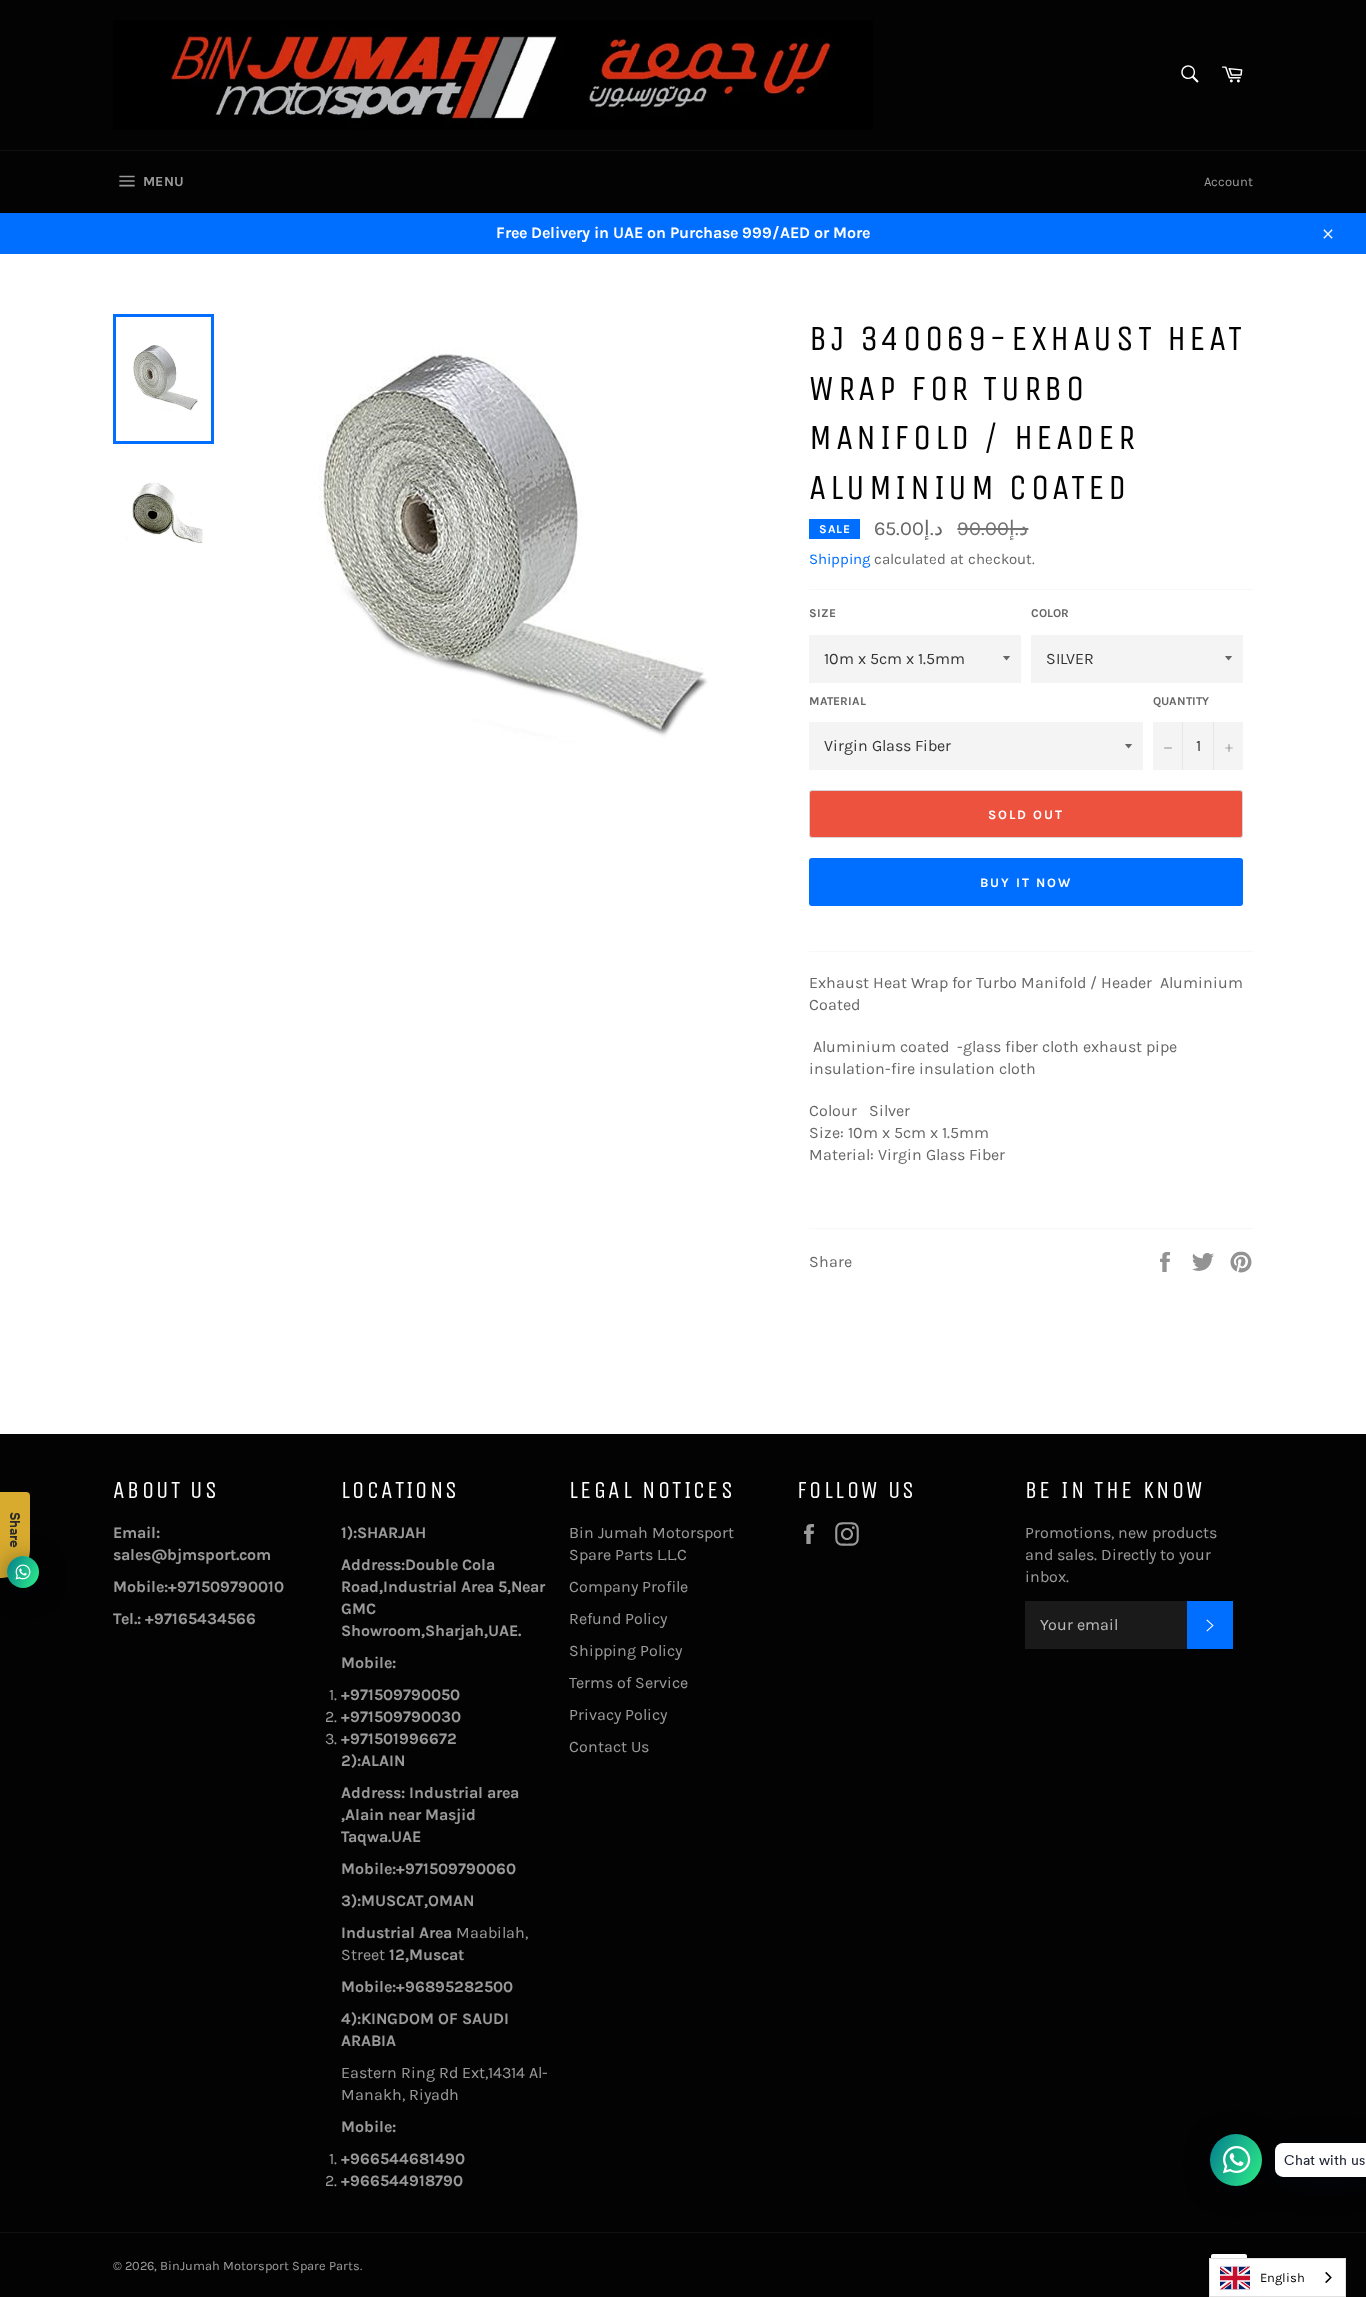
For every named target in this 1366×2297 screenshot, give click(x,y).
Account (1228, 181)
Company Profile (628, 1586)
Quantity (1181, 701)
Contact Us (609, 1746)
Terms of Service (628, 1682)
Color (1050, 613)
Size (822, 613)
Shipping (839, 559)
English (1282, 2277)
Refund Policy (618, 1618)
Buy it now (1026, 882)
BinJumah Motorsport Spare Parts (260, 2265)
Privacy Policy (618, 1714)
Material (837, 701)
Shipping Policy (625, 1650)
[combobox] (1277, 2277)
